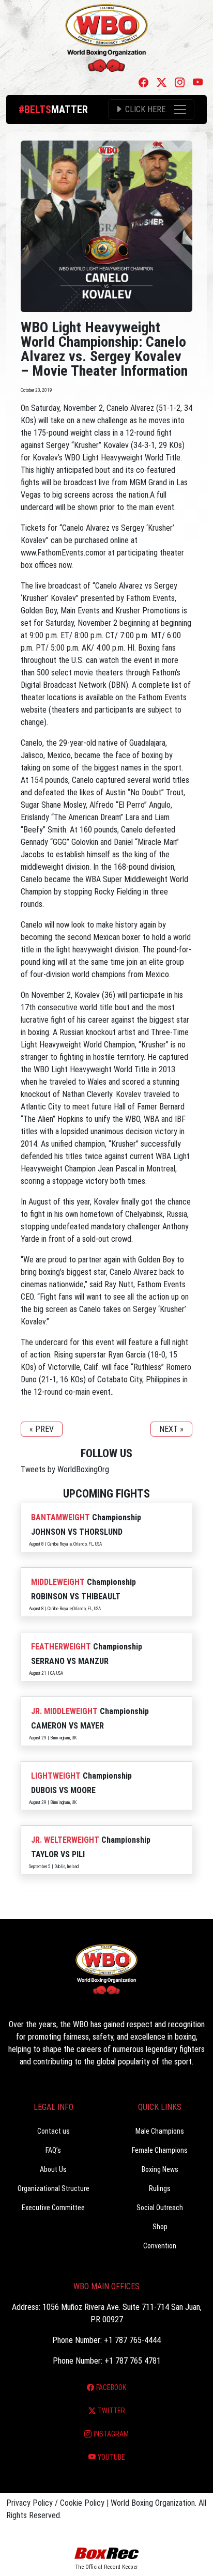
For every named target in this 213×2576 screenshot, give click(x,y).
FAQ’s (53, 2150)
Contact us (54, 2131)
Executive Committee (53, 2208)
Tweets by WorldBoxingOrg (65, 1469)
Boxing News (160, 2169)
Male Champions (160, 2131)
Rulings (160, 2188)
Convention (160, 2246)
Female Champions (160, 2150)
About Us (53, 2169)
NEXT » (171, 1429)
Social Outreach (160, 2208)
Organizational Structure (54, 2188)
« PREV (42, 1429)
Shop (160, 2227)
